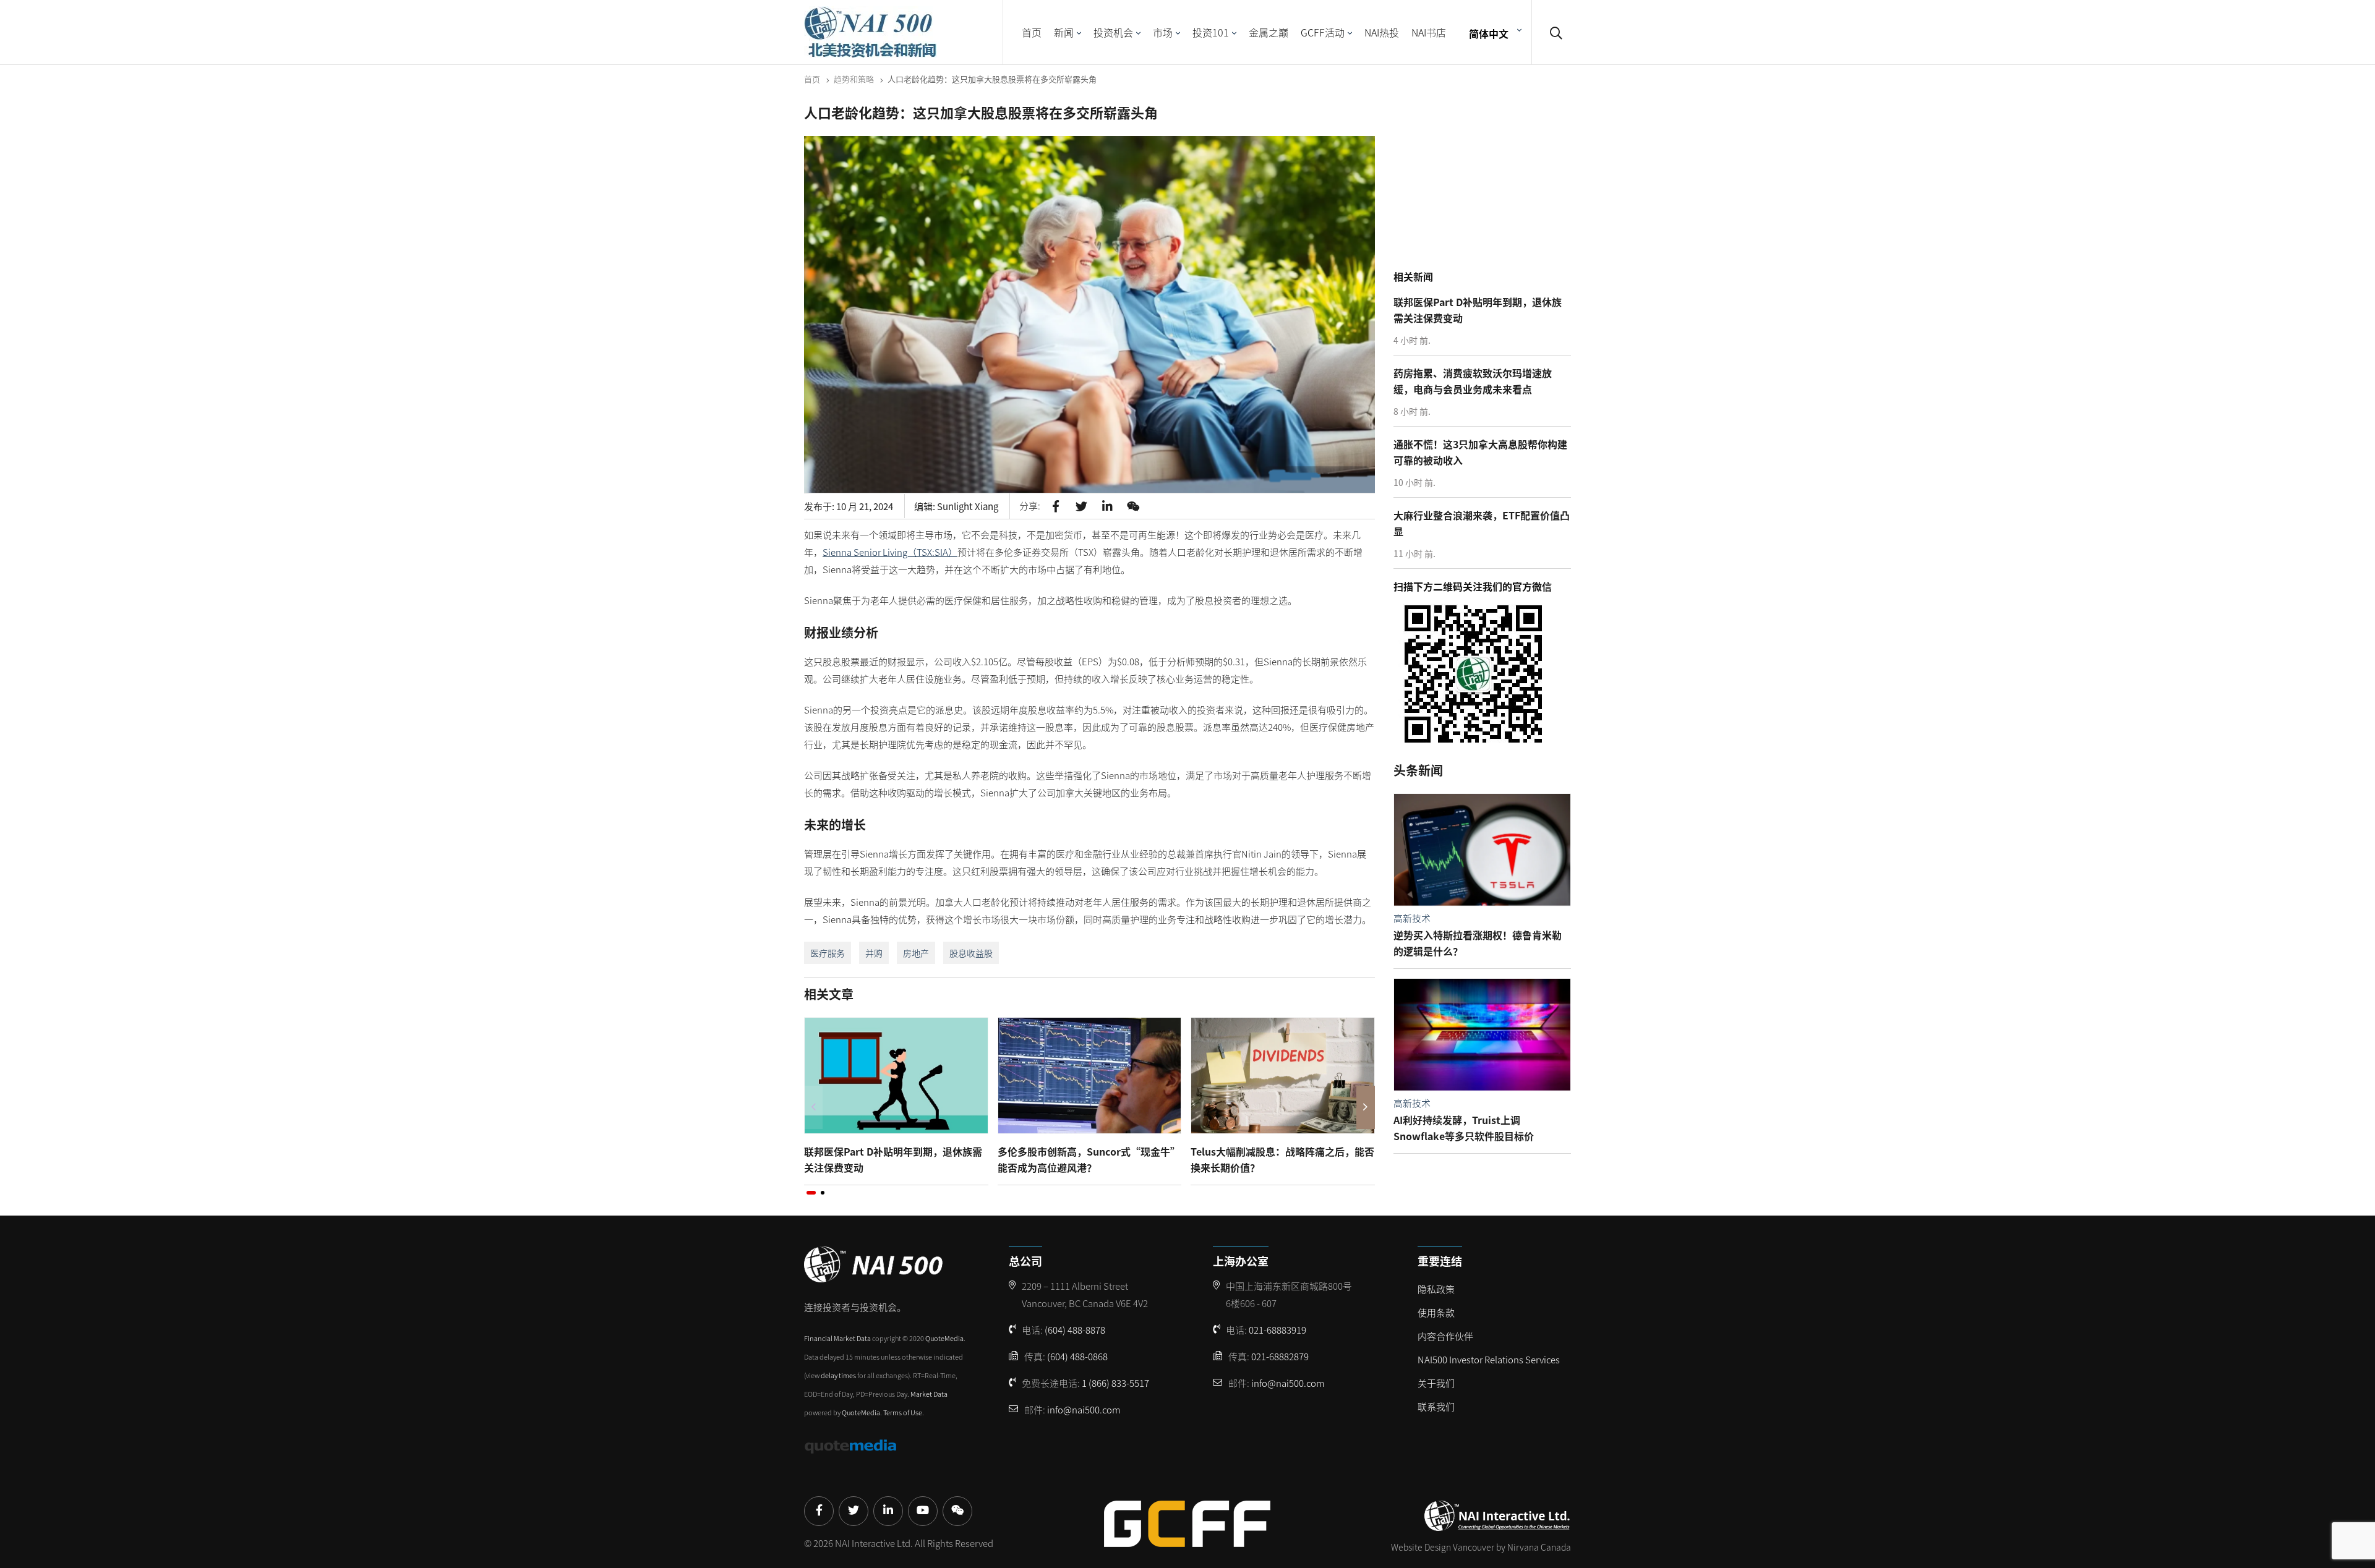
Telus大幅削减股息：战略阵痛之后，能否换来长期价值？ (1282, 1159)
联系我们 (1436, 1406)
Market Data (929, 1394)
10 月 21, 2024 (865, 506)
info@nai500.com (1084, 1409)
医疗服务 (828, 953)
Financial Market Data (837, 1338)
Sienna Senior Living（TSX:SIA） (890, 552)
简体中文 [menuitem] (1489, 33)
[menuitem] (1494, 32)
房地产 (916, 953)
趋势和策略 (854, 79)
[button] (811, 1193)
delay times (838, 1375)
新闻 (1064, 32)
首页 (1032, 32)
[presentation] (813, 1107)
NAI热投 (1382, 32)
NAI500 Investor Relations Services (1489, 1359)
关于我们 (1436, 1383)
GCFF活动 (1323, 32)
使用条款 (1436, 1312)
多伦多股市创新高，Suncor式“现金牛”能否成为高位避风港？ (1089, 1159)
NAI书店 (1429, 32)
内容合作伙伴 (1445, 1336)
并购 (874, 953)
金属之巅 (1269, 32)
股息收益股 (971, 953)
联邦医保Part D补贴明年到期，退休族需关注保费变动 (893, 1159)
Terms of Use (903, 1412)
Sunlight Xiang (968, 506)
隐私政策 (1436, 1289)
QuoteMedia (944, 1338)
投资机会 (1113, 32)
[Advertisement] (1486, 185)
